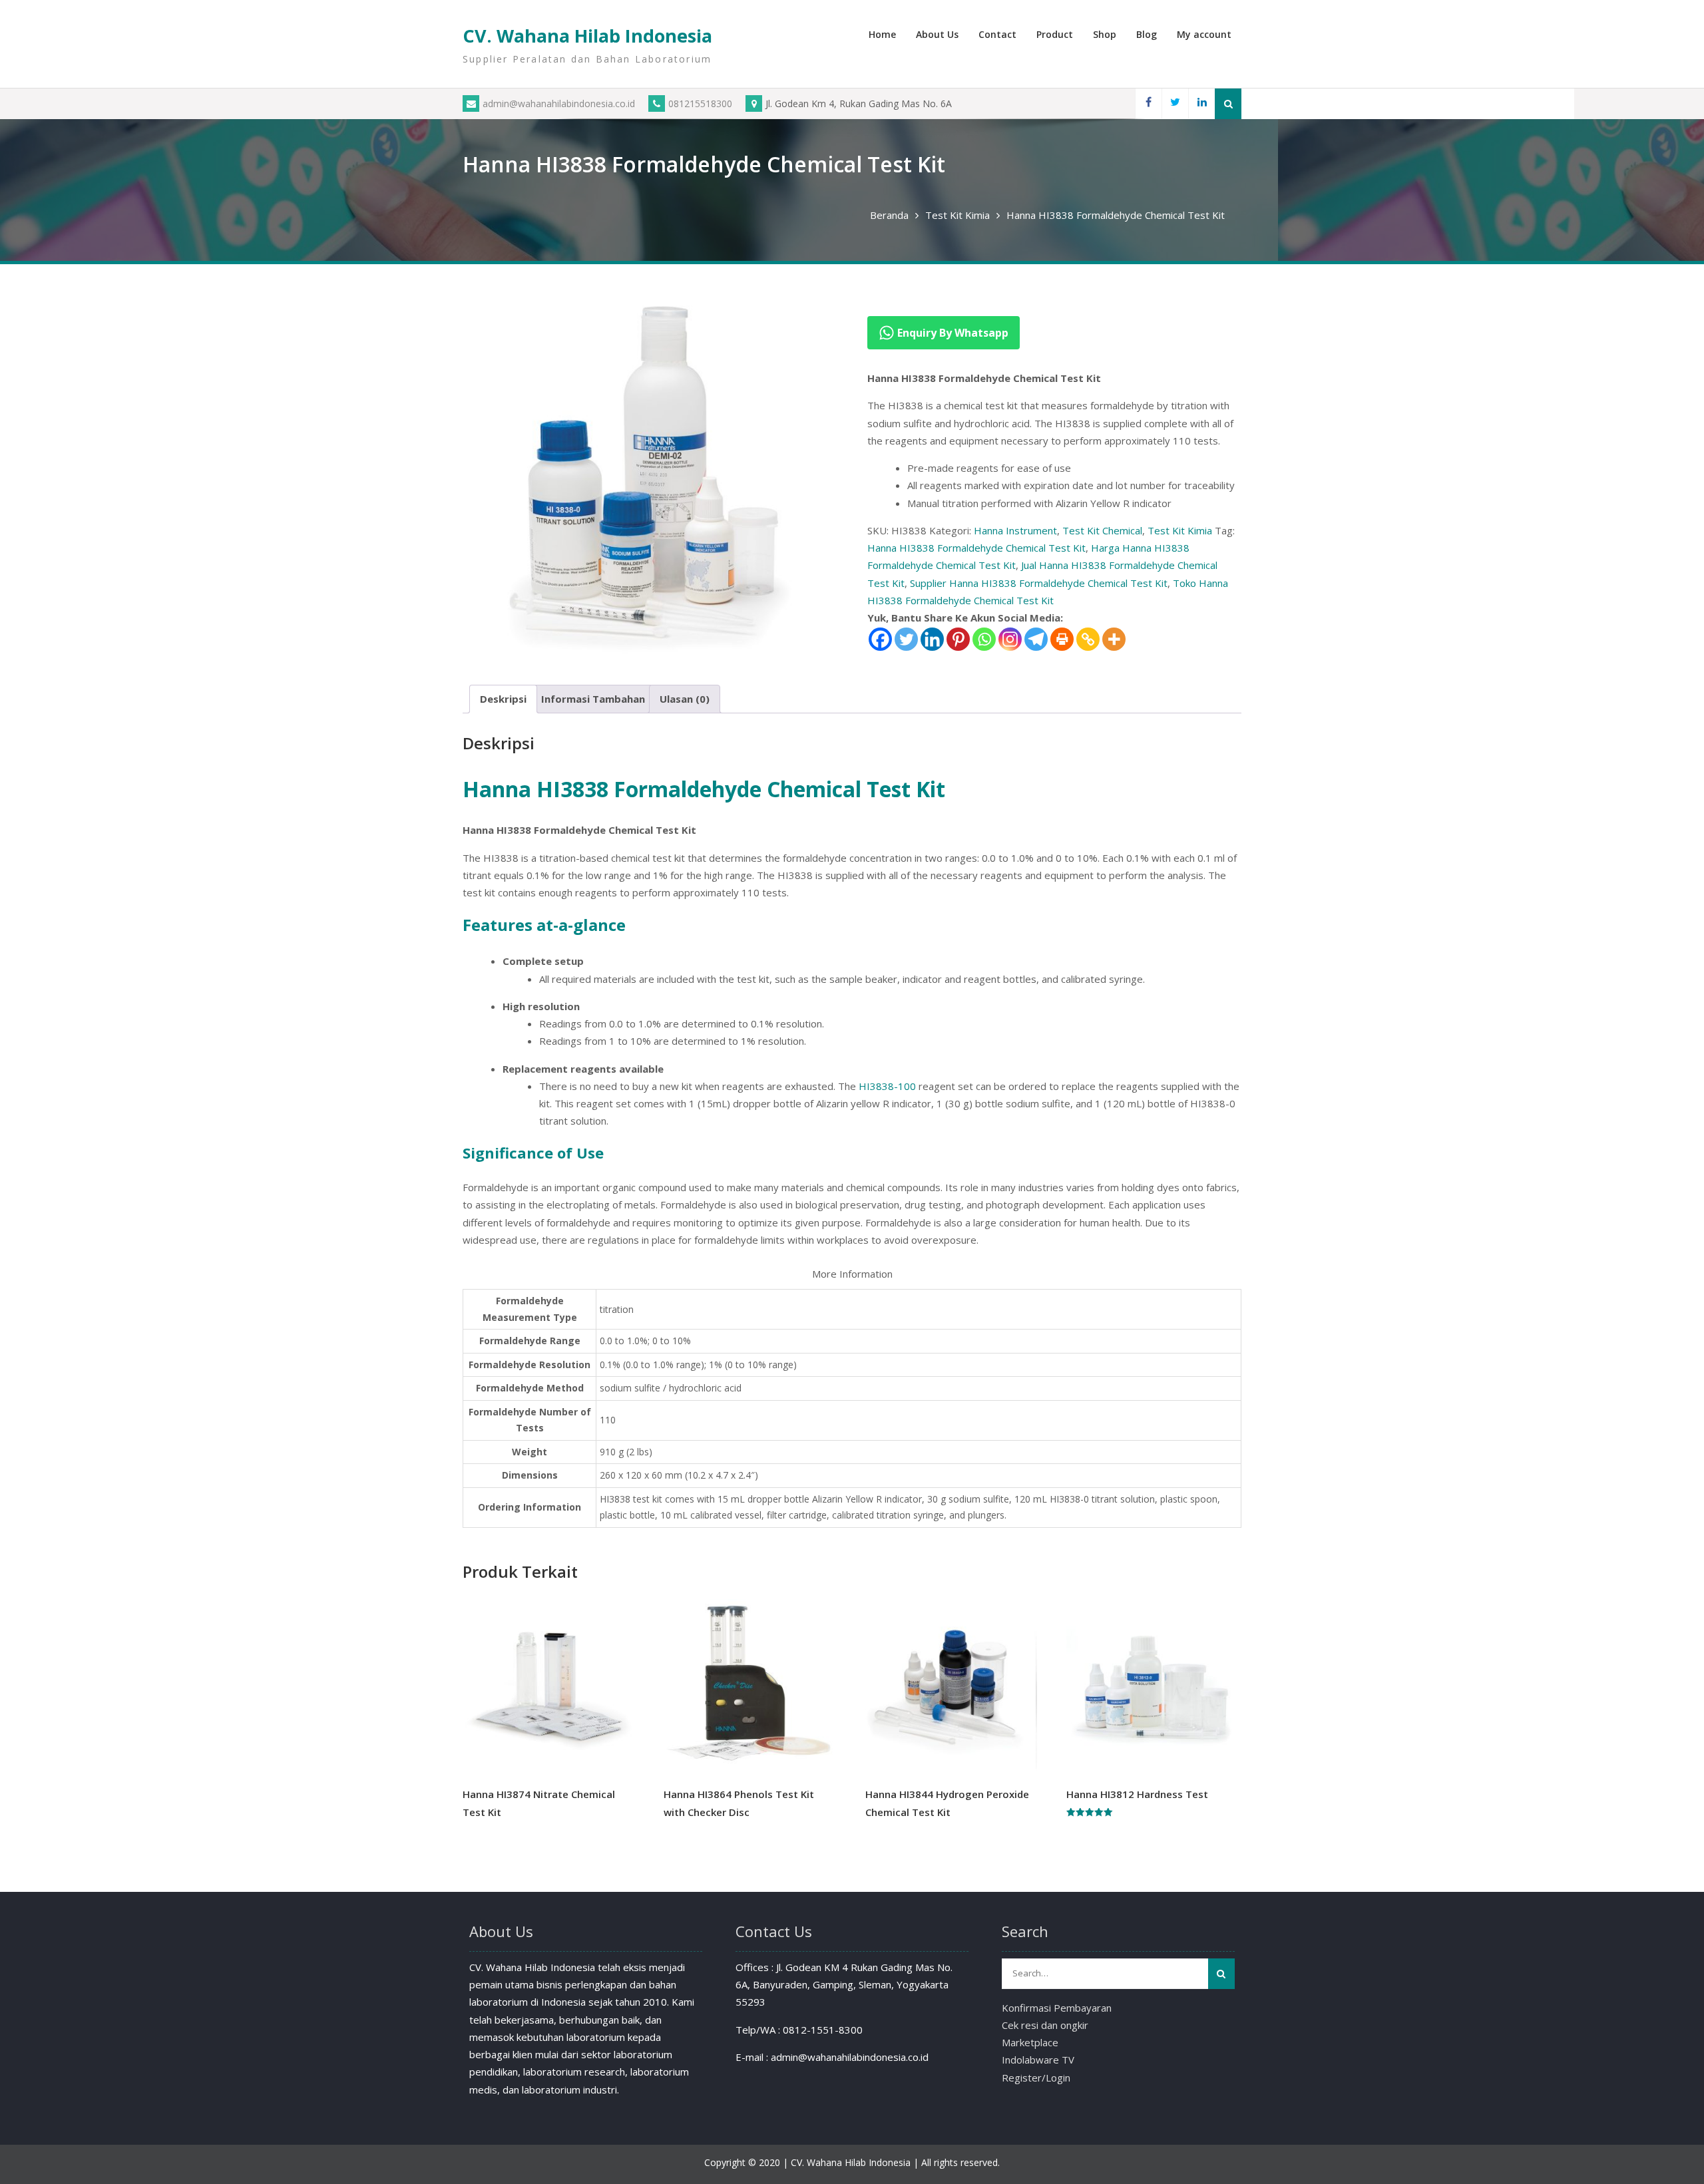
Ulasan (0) (685, 699)
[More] (1114, 639)
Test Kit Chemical (1102, 530)
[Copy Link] (1088, 639)
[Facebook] (1148, 103)
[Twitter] (1175, 103)
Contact (997, 34)
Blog (1147, 34)
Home (882, 34)
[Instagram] (1010, 639)
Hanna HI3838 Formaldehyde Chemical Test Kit (976, 548)
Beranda (889, 215)
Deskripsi (503, 699)
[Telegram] (1036, 639)
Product (1055, 34)
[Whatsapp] (984, 639)
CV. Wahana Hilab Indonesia (587, 36)
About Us (937, 34)
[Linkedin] (1201, 103)
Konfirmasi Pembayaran (1057, 2008)
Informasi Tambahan (593, 699)
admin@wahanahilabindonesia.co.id (559, 103)
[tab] (503, 699)
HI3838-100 (887, 1086)
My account (1204, 34)
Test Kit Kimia (958, 215)
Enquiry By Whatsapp (952, 333)
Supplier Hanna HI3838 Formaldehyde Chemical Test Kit (1039, 583)
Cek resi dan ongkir (1045, 2025)
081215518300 (700, 103)
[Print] (1062, 639)
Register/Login (1036, 2078)
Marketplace (1030, 2042)
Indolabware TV (1038, 2060)
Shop (1105, 34)
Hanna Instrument (1015, 530)
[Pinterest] (958, 639)
